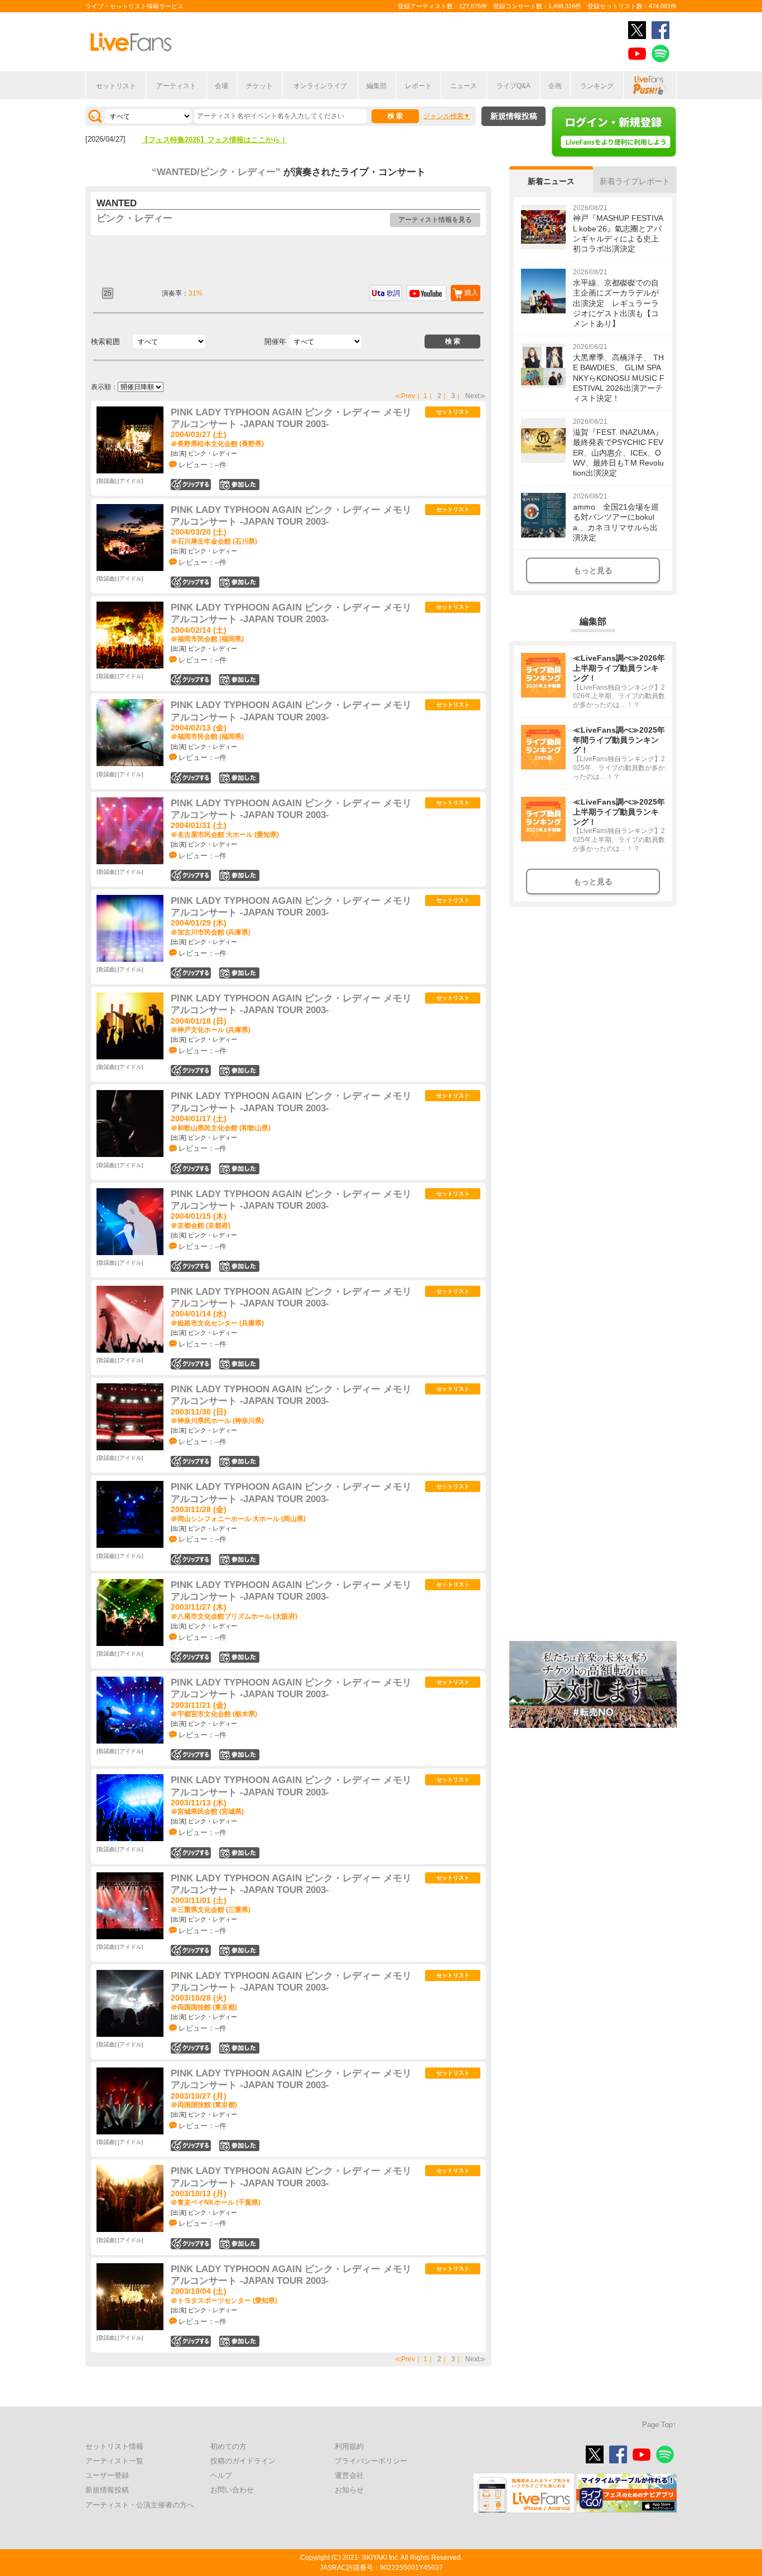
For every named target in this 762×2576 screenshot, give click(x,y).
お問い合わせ (232, 2490)
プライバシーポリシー (371, 2461)
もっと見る (593, 570)
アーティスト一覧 (114, 2461)
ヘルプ (221, 2475)
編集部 (377, 86)
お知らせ (349, 2490)
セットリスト (116, 86)
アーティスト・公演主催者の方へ (140, 2505)
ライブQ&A (513, 86)
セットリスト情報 (114, 2446)
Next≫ (476, 396)
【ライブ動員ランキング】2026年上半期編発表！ (221, 140)
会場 (221, 86)
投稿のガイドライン (243, 2461)
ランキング (597, 86)
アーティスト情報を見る (435, 220)
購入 (471, 293)
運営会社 (349, 2475)
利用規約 (349, 2446)
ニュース (464, 86)
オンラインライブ (320, 86)
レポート (418, 86)
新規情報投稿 (514, 116)
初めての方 (228, 2446)
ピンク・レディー (134, 218)
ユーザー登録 (107, 2475)
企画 (555, 86)
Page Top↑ (659, 2425)
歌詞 (393, 293)
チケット (259, 86)
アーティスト (176, 86)
